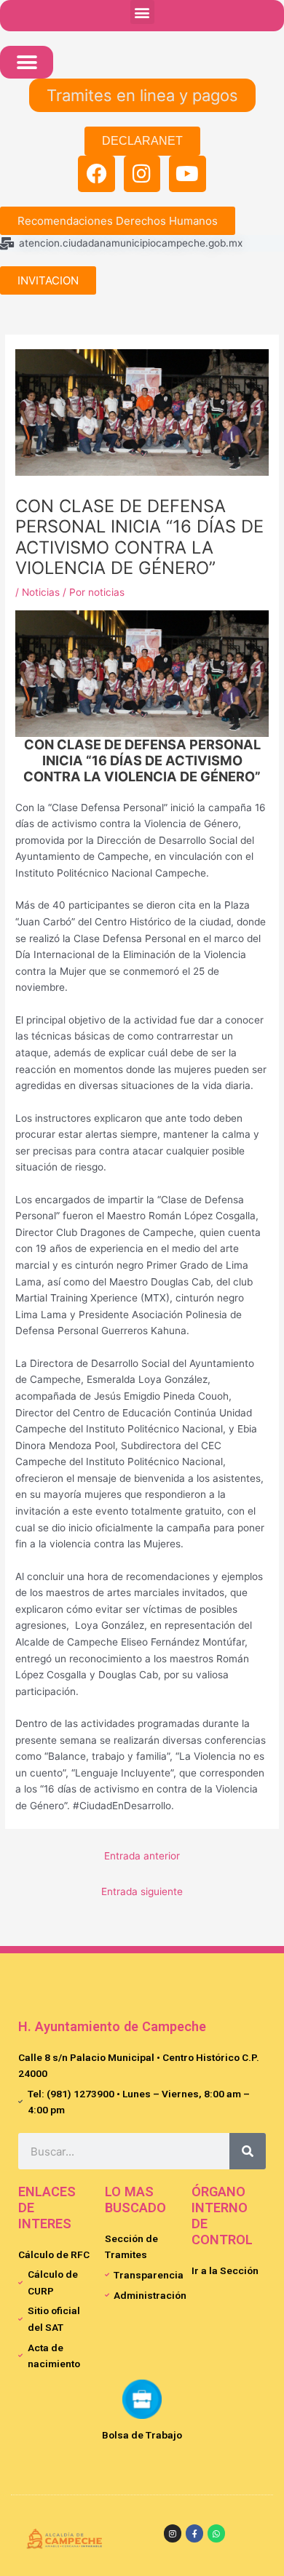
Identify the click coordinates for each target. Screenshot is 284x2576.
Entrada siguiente (142, 1891)
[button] (142, 12)
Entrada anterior (142, 1856)
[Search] (248, 2151)
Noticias (41, 592)
